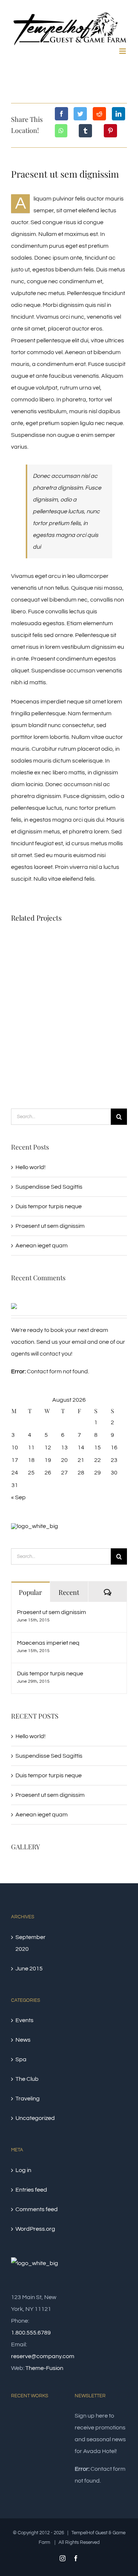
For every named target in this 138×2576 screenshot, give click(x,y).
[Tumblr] (85, 131)
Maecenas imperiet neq (48, 1643)
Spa (21, 2059)
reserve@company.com (43, 2356)
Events (24, 2020)
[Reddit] (99, 114)
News (23, 2040)
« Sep (18, 1497)
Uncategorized (35, 2118)
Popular (30, 1592)
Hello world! (31, 1167)
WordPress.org (35, 2229)
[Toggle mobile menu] (123, 51)
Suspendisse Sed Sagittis (49, 1187)
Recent (69, 1592)
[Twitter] (80, 114)
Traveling (28, 2099)
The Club (27, 2079)
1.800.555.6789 (31, 2333)
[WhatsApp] (61, 131)
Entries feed (31, 2190)
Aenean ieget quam (42, 1246)
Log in (23, 2170)
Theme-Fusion (44, 2368)
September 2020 (31, 1943)
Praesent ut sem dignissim (50, 1226)
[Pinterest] (110, 131)
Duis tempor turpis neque (49, 1206)
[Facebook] (61, 114)
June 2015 (29, 1969)
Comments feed (37, 2209)
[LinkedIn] (118, 114)
